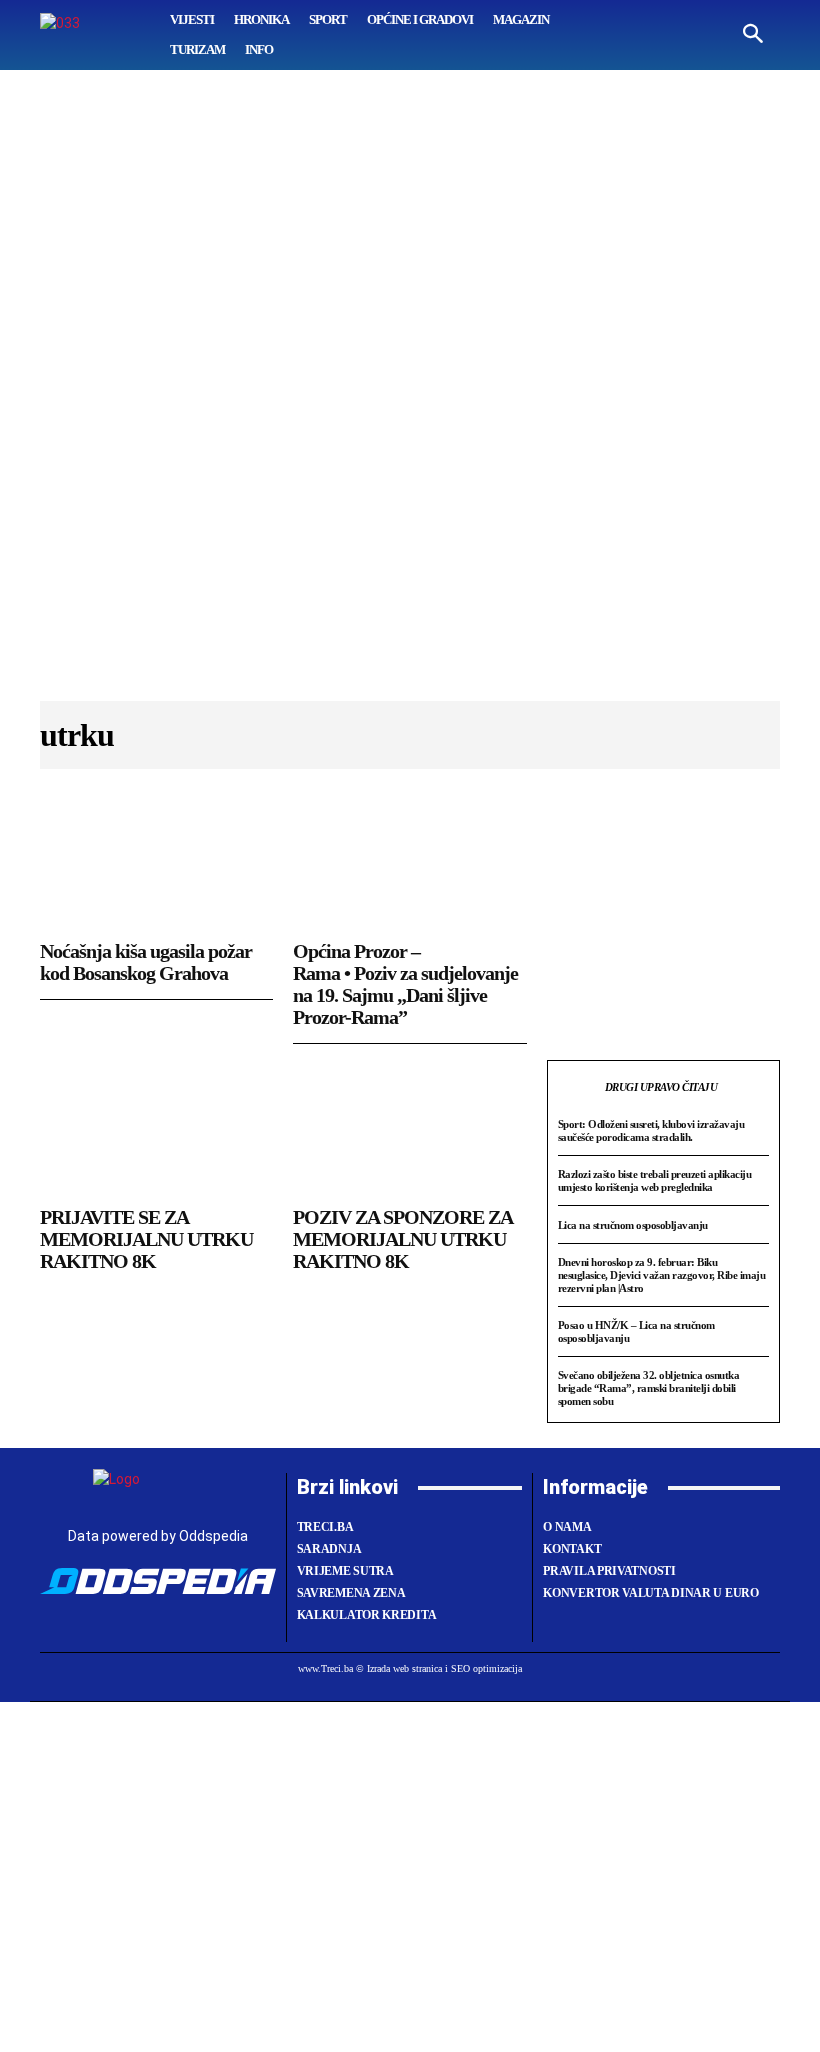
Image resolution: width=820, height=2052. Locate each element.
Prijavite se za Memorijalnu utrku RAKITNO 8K (146, 1239)
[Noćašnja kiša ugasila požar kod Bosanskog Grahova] (156, 864)
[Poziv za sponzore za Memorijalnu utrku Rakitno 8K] (409, 1130)
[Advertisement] (410, 395)
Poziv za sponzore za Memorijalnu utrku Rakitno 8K (403, 1239)
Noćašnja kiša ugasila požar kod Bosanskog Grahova (146, 962)
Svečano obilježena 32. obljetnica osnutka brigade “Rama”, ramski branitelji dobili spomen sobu (649, 1387)
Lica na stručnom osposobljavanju (633, 1225)
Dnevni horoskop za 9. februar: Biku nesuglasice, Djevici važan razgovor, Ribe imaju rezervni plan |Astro (662, 1274)
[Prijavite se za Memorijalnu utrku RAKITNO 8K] (156, 1130)
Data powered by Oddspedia (158, 1536)
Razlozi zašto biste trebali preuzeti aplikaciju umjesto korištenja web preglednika (655, 1180)
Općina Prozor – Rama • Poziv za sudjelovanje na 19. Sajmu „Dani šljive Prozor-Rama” (405, 984)
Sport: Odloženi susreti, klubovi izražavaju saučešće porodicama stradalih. (651, 1130)
